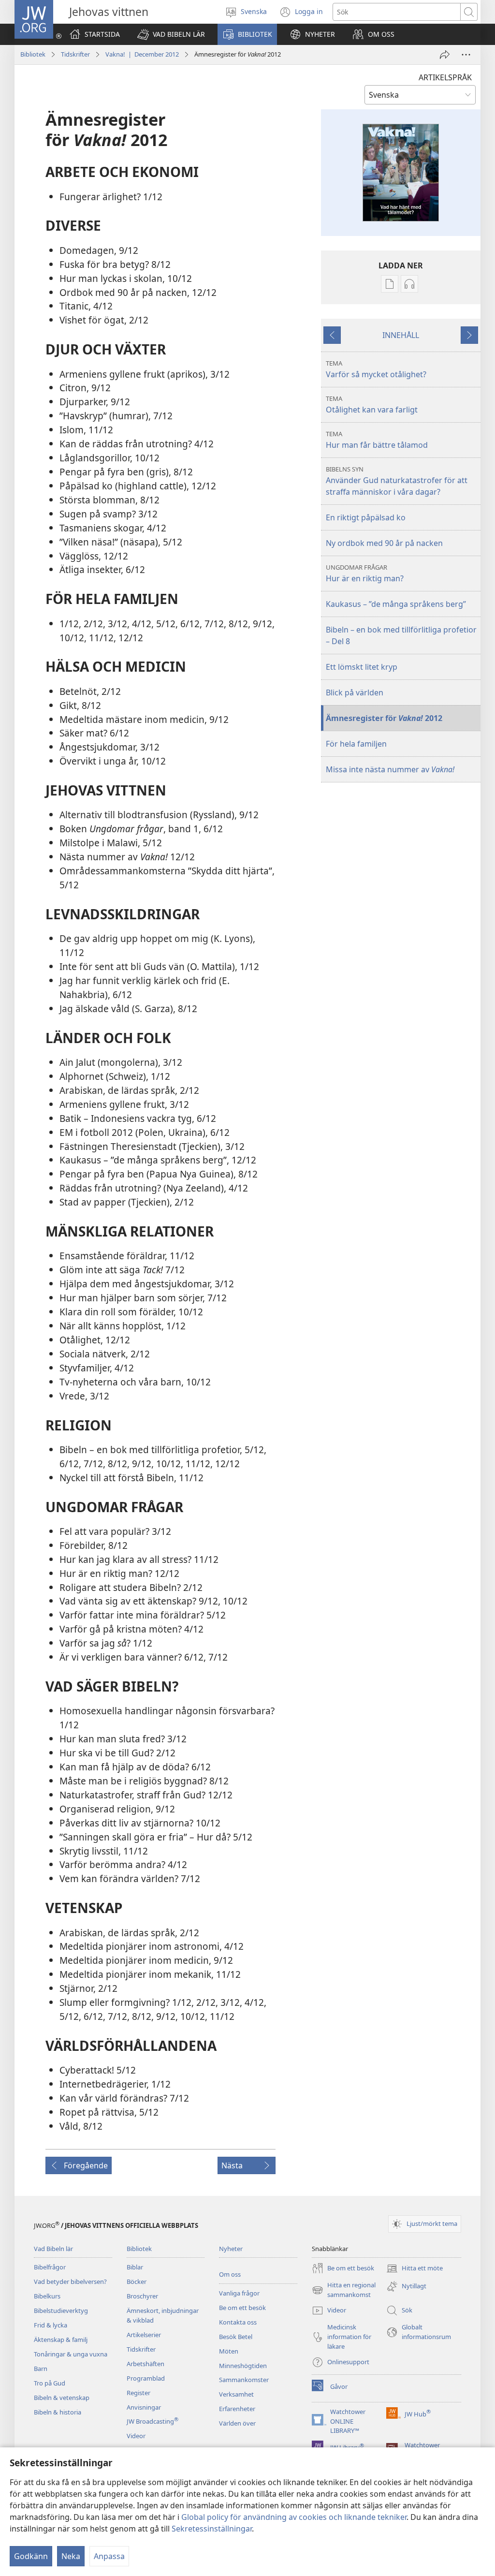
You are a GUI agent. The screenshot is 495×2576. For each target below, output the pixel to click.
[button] (171, 34)
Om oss (230, 2274)
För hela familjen (356, 744)
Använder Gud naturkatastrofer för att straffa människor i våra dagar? (397, 481)
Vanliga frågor (239, 2293)
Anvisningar (144, 2407)
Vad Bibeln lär (53, 2249)
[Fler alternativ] (466, 55)
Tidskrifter (75, 54)
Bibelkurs (47, 2296)
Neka (71, 2556)
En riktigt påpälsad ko (366, 517)
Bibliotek (33, 54)
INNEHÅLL (401, 335)
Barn (41, 2369)
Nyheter (231, 2249)
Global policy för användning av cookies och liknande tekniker (294, 2517)
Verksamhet (236, 2394)
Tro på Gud (50, 2383)
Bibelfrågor (50, 2267)
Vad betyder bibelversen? (70, 2282)
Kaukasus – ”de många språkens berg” (396, 604)
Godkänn (31, 2556)
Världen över (237, 2423)
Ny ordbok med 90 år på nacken (384, 543)
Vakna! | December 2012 (142, 54)
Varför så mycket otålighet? (376, 369)
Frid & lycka (51, 2325)
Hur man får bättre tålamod (377, 440)
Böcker (137, 2282)
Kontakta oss (238, 2322)
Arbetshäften (146, 2364)
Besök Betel (236, 2337)
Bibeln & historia (58, 2412)
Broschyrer (142, 2296)
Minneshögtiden (243, 2366)
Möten (229, 2351)
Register (138, 2393)
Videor (136, 2436)
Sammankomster (244, 2380)
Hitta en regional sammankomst (344, 2290)
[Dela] (445, 55)
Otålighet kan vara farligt (372, 405)
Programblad (146, 2378)
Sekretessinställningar (212, 2529)
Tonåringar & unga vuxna (71, 2354)
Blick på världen (355, 692)
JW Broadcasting (153, 2421)
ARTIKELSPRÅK (445, 77)
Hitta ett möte (415, 2269)
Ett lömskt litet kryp (362, 667)
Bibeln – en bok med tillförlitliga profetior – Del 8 (401, 635)
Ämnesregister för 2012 (384, 718)
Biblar (135, 2267)
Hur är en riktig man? (365, 573)
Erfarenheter (237, 2409)
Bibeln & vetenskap (62, 2398)
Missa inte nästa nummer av (390, 769)
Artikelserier (144, 2335)
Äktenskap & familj (61, 2340)
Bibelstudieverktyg (61, 2311)
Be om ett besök (242, 2308)
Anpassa (109, 2556)
